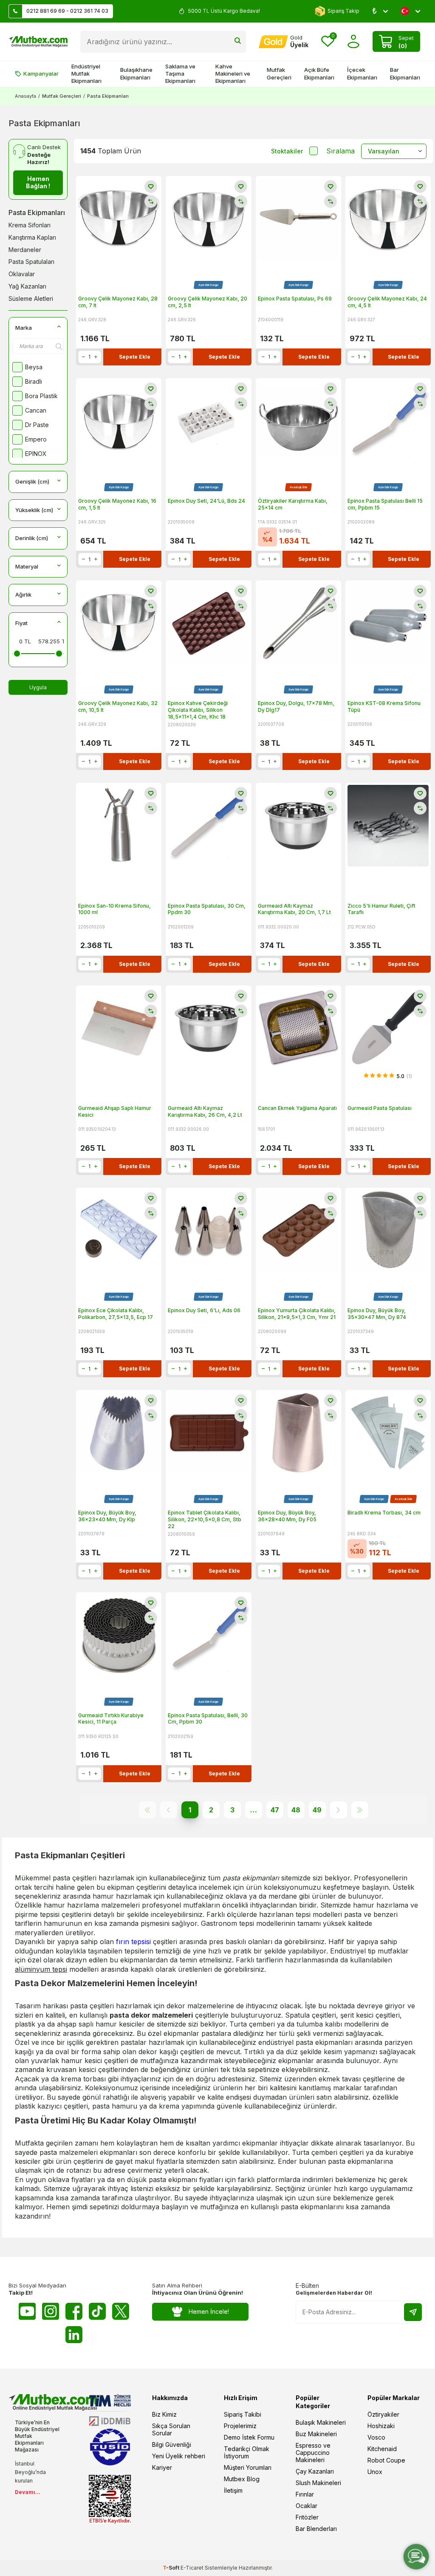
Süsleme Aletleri (31, 299)
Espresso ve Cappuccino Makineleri (313, 2453)
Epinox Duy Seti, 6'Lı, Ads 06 (204, 1310)
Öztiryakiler (383, 2414)
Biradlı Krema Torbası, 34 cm (384, 1513)
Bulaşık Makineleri (321, 2422)
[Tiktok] (97, 2311)
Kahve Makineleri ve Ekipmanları (233, 74)
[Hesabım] (354, 41)
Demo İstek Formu (249, 2437)
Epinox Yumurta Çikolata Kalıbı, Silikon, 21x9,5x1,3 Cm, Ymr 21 (297, 1314)
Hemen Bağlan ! (38, 182)
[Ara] (238, 42)
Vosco (376, 2437)
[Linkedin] (74, 2335)
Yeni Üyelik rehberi (179, 2456)
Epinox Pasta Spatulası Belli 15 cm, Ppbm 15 (385, 504)
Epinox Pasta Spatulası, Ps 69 (295, 299)
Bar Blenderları (316, 2529)
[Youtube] (27, 2311)
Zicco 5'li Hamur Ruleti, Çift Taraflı (381, 909)
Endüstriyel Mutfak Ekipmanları (86, 74)
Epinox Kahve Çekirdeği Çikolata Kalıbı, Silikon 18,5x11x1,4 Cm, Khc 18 (198, 710)
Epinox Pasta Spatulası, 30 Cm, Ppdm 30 (207, 909)
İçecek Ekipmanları (362, 73)
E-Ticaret (192, 2568)
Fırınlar (305, 2494)
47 (275, 1810)
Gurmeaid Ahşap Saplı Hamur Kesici (115, 1111)
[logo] (38, 42)
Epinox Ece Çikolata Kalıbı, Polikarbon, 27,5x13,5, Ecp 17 (116, 1314)
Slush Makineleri (318, 2483)
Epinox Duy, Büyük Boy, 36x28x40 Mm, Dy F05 (287, 1516)
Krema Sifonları (30, 225)
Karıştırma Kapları (32, 237)
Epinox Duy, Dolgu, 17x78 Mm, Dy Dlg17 (296, 706)
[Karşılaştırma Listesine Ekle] (151, 201)
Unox (375, 2472)
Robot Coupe (386, 2460)
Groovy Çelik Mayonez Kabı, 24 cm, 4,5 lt (387, 302)
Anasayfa (25, 96)
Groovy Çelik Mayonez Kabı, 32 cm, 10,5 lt (118, 706)
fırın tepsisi (133, 1942)
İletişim (233, 2490)
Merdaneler (25, 250)
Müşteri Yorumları (248, 2467)
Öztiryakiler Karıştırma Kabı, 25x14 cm (293, 504)
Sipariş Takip (343, 11)
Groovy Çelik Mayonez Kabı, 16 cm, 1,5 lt (117, 504)
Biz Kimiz (164, 2414)
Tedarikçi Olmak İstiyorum (247, 2452)
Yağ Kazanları (27, 286)
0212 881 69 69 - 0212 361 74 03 (67, 11)
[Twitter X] (121, 2311)
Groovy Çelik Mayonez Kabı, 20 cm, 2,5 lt (208, 302)
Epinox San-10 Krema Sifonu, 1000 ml (114, 909)
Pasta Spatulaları (31, 262)
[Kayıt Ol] (413, 2312)
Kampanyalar (41, 74)
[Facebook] (74, 2311)
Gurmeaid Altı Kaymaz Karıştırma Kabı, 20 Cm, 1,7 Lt (294, 909)
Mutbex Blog (242, 2479)
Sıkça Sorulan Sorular (171, 2429)
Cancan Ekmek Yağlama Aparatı (297, 1108)
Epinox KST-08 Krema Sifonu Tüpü (384, 706)
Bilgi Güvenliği (172, 2444)
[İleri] (339, 1810)
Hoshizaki (381, 2426)
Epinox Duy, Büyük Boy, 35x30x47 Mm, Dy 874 (377, 1314)
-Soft (172, 2568)
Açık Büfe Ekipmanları (319, 73)
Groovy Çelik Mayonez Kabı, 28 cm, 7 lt (118, 302)
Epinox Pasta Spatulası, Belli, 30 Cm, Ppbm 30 (208, 1719)
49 (317, 1810)
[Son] (360, 1810)
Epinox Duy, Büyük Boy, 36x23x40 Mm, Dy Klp (107, 1516)
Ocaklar (306, 2506)
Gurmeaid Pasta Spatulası (380, 1108)
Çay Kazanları (315, 2471)
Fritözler (307, 2517)
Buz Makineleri (316, 2434)
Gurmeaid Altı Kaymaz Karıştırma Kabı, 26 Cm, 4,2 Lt (205, 1111)
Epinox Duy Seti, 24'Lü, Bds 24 (206, 501)
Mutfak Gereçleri (279, 73)
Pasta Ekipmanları (37, 212)
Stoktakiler (287, 151)
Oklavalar (22, 274)
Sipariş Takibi (243, 2414)
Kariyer (162, 2467)
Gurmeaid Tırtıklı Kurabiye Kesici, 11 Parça (111, 1719)
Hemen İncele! (209, 2311)
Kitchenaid (382, 2449)
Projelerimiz (240, 2426)
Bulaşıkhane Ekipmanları (136, 73)
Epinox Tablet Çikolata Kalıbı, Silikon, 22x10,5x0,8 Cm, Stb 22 (205, 1519)
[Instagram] (51, 2311)
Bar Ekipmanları (405, 73)
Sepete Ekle (135, 357)
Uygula (38, 687)
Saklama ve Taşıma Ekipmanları (180, 74)
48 (296, 1810)
